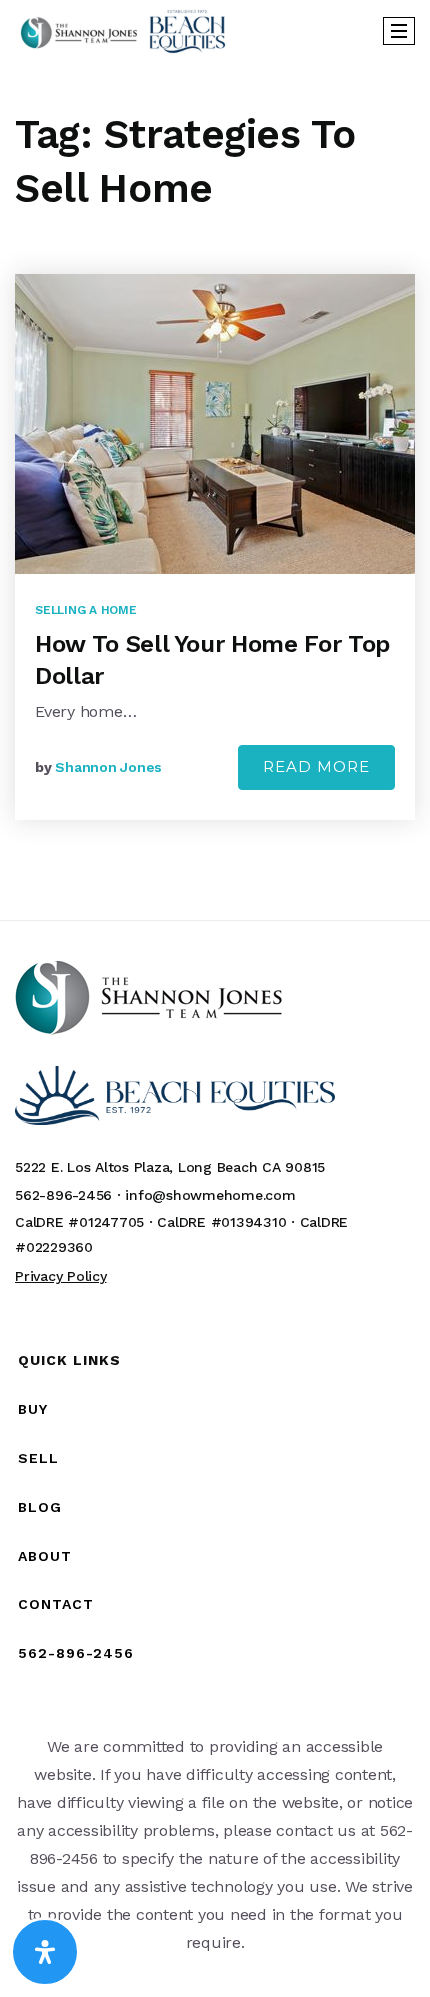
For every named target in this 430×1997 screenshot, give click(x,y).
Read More (316, 766)
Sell (38, 1458)
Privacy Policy (61, 1276)
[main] (215, 490)
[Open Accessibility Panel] (45, 1952)
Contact (56, 1604)
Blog (40, 1507)
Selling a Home (86, 610)
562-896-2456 (76, 1653)
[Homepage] (123, 31)
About (45, 1556)
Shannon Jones (108, 767)
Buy (33, 1409)
